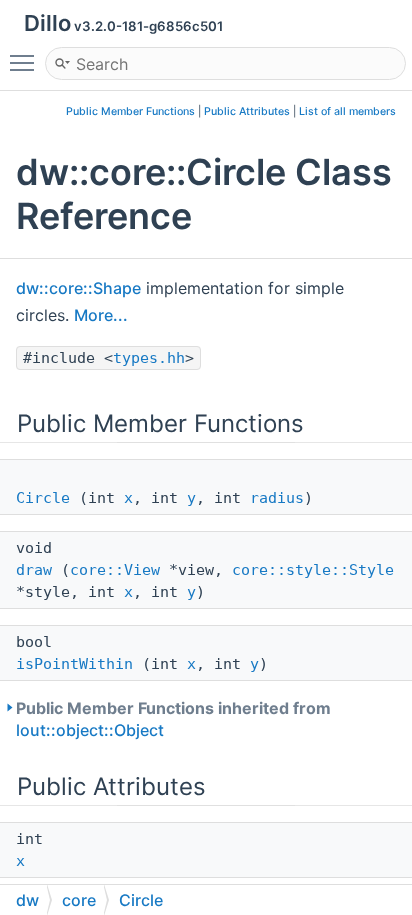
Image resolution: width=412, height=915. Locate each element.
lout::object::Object (90, 730)
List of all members (347, 111)
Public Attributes (247, 111)
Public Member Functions (130, 111)
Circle (43, 498)
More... (101, 315)
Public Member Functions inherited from (173, 719)
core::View (115, 570)
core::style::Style (313, 570)
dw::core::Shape (78, 288)
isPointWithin (74, 664)
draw (34, 570)
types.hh (149, 358)
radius (277, 498)
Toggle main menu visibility (26, 62)
